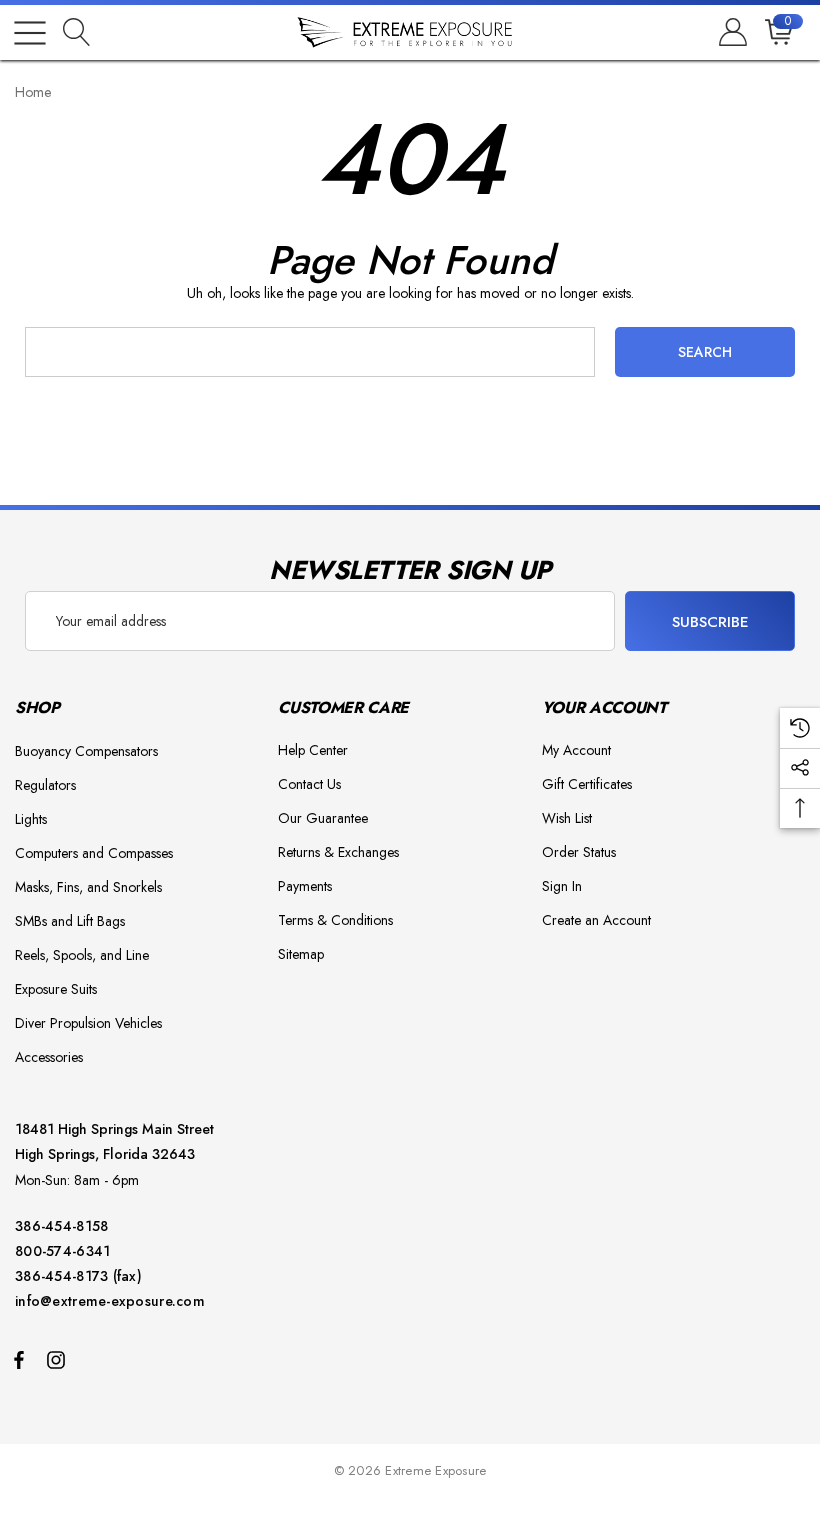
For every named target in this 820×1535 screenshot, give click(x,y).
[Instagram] (59, 1359)
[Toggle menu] (30, 33)
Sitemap (301, 954)
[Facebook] (19, 1359)
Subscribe (710, 622)
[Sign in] (731, 33)
